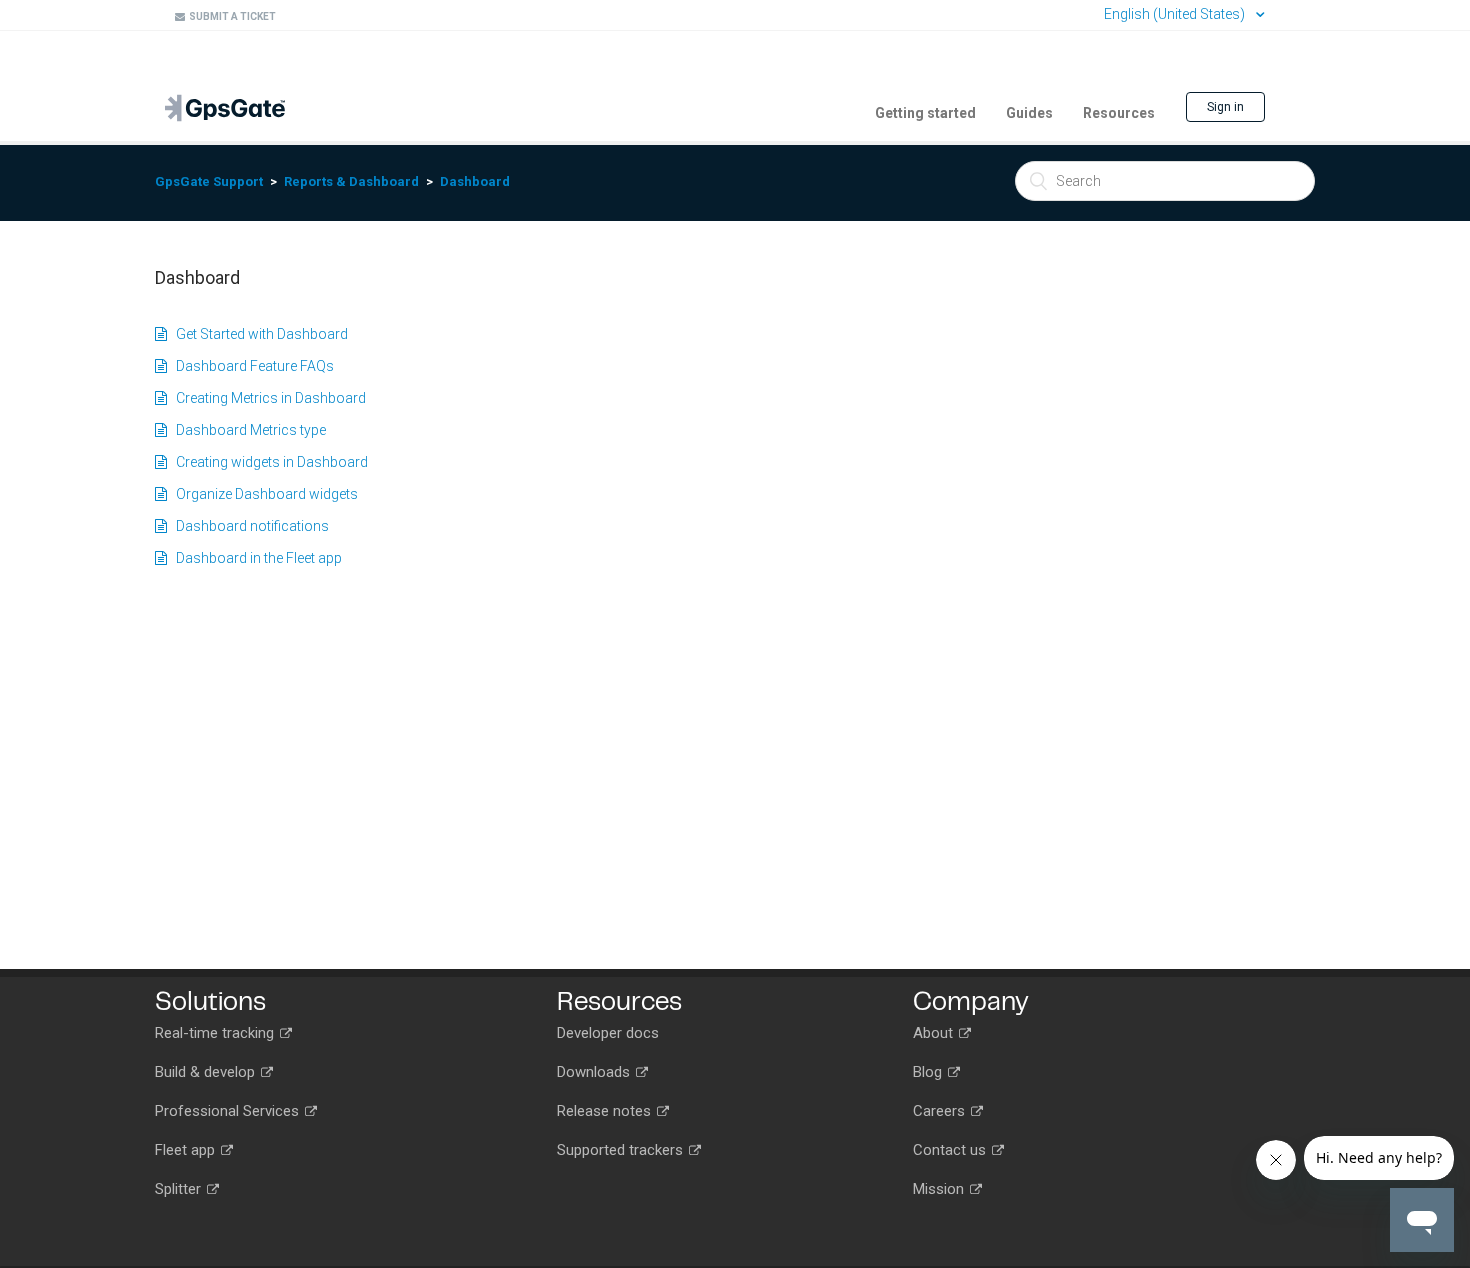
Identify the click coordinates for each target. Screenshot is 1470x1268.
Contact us (951, 1150)
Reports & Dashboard (351, 181)
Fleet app (187, 1150)
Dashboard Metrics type (246, 430)
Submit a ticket (230, 16)
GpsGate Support (209, 181)
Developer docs (608, 1033)
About (935, 1033)
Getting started (925, 113)
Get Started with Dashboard (257, 334)
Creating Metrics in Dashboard (266, 398)
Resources (1119, 113)
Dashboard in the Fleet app (254, 558)
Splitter (180, 1189)
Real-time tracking (216, 1033)
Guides (1029, 113)
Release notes (606, 1111)
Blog (929, 1072)
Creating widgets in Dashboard (267, 462)
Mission (940, 1189)
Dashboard (475, 181)
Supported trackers (622, 1150)
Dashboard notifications (248, 526)
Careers (941, 1111)
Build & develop (207, 1072)
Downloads (595, 1072)
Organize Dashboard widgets (262, 494)
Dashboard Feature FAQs (250, 366)
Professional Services (229, 1111)
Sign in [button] (1225, 107)
